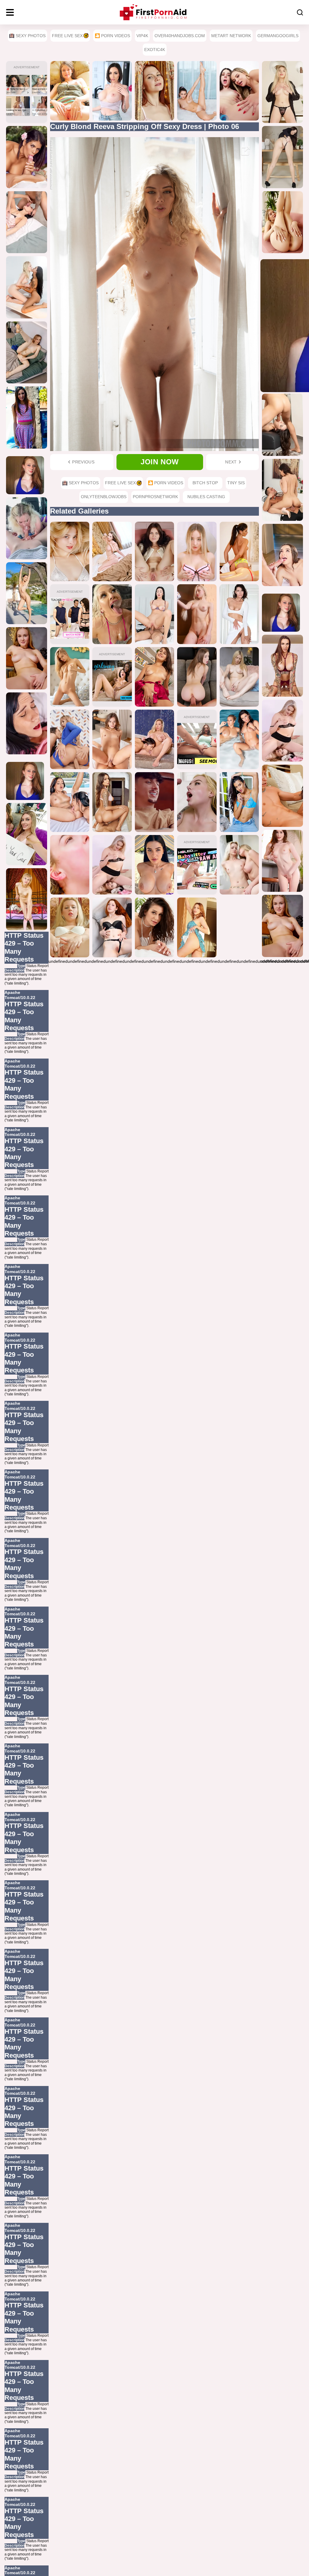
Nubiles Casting (206, 497)
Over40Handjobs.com (180, 36)
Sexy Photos (31, 36)
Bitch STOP (205, 483)
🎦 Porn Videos (112, 36)
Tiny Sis (236, 483)
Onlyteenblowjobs (104, 497)
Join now (160, 462)
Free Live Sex (67, 36)
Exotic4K (155, 50)
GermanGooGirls (278, 36)
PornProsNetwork (155, 497)
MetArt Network (231, 36)
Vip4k (142, 36)
